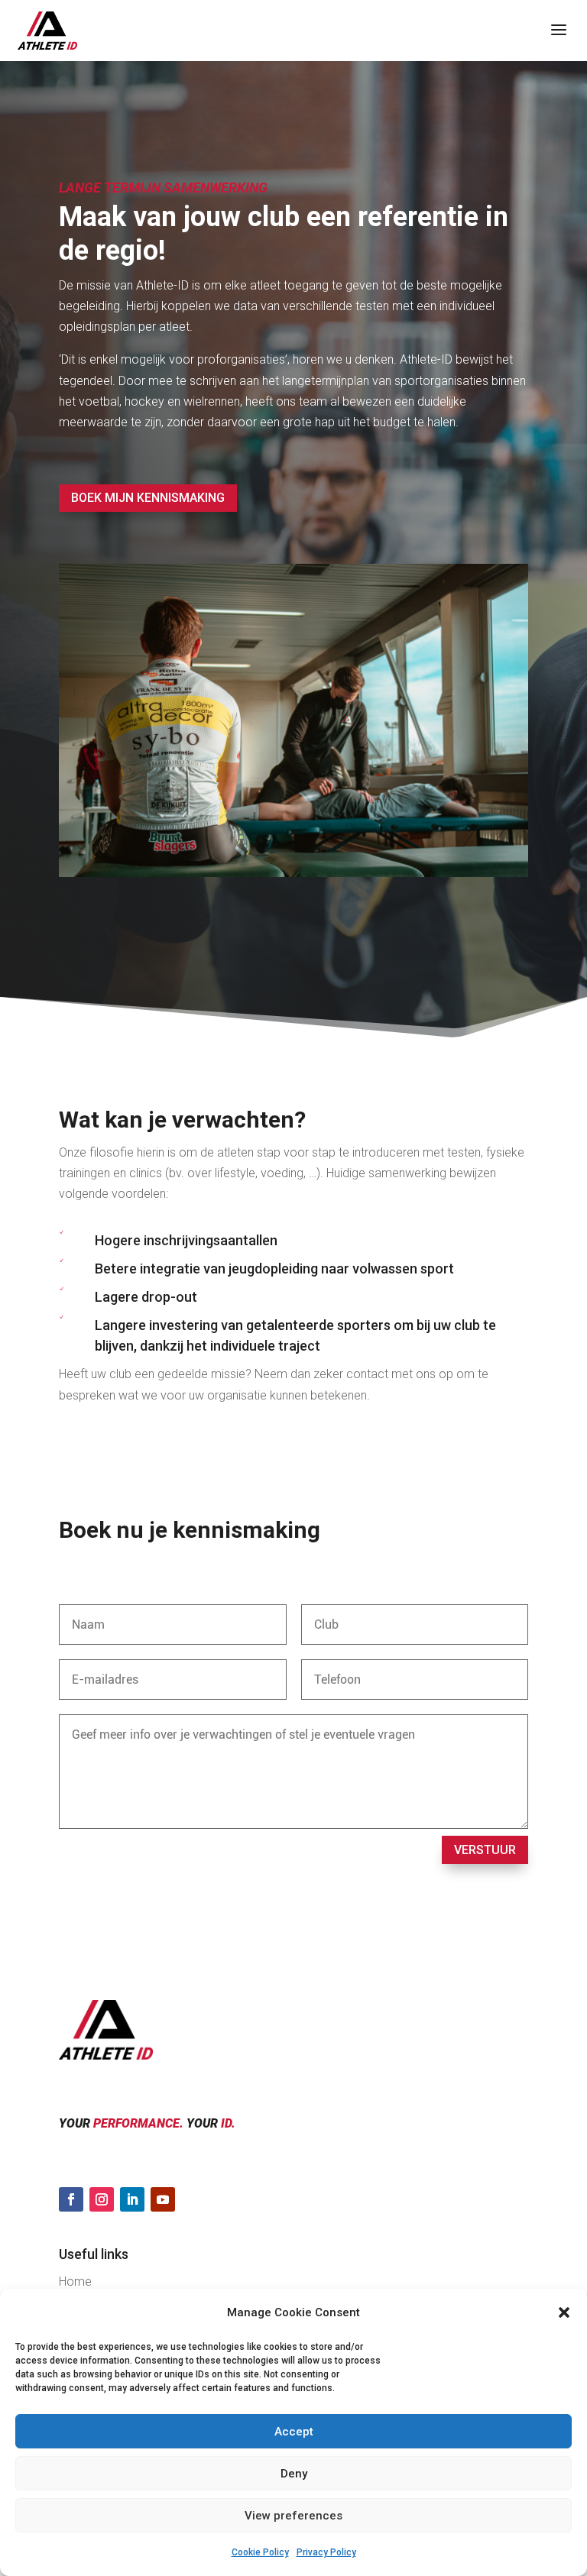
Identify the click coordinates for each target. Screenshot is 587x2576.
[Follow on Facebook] (71, 2199)
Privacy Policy (326, 2552)
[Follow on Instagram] (102, 2199)
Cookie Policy (260, 2552)
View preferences (293, 2516)
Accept (294, 2432)
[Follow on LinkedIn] (132, 2199)
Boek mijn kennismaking (148, 498)
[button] (564, 2312)
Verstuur (485, 1850)
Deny (294, 2474)
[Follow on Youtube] (163, 2199)
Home (75, 2282)
